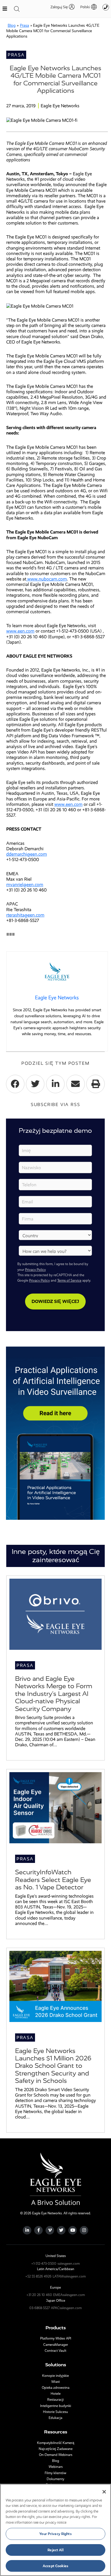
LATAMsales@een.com (69, 2276)
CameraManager (56, 2345)
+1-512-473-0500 (44, 2264)
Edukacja (55, 2418)
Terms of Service (69, 1280)
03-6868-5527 (40, 2308)
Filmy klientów (55, 2473)
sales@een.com (69, 2264)
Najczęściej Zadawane (56, 2449)
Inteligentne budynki (56, 2406)
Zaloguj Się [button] (59, 7)
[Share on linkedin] (55, 1084)
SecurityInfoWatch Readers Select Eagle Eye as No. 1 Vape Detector (53, 1880)
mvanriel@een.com (25, 885)
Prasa (24, 25)
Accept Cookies (55, 2566)
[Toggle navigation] (17, 9)
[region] (55, 2530)
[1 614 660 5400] (106, 7)
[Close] (104, 2492)
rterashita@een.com (25, 915)
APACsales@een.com (66, 2308)
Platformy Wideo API (56, 2338)
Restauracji (55, 2400)
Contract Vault (55, 2351)
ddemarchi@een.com (27, 854)
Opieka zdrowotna (56, 2388)
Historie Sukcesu (55, 2412)
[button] (86, 7)
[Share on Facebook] (15, 1084)
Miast (56, 2382)
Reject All (55, 2550)
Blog (12, 25)
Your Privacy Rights (55, 2534)
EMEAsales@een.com (69, 2295)
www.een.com (20, 631)
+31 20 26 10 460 (39, 2295)
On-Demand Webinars (56, 2455)
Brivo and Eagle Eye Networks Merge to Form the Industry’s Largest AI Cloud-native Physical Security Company (54, 1694)
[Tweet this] (35, 1084)
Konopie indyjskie (55, 2376)
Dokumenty (55, 2479)
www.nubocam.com (47, 579)
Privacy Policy (35, 1270)
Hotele (56, 2394)
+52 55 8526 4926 (38, 2276)
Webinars (56, 2467)
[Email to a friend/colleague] (76, 1084)
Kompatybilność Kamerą (56, 2443)
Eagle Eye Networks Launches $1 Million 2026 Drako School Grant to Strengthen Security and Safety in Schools (53, 2066)
